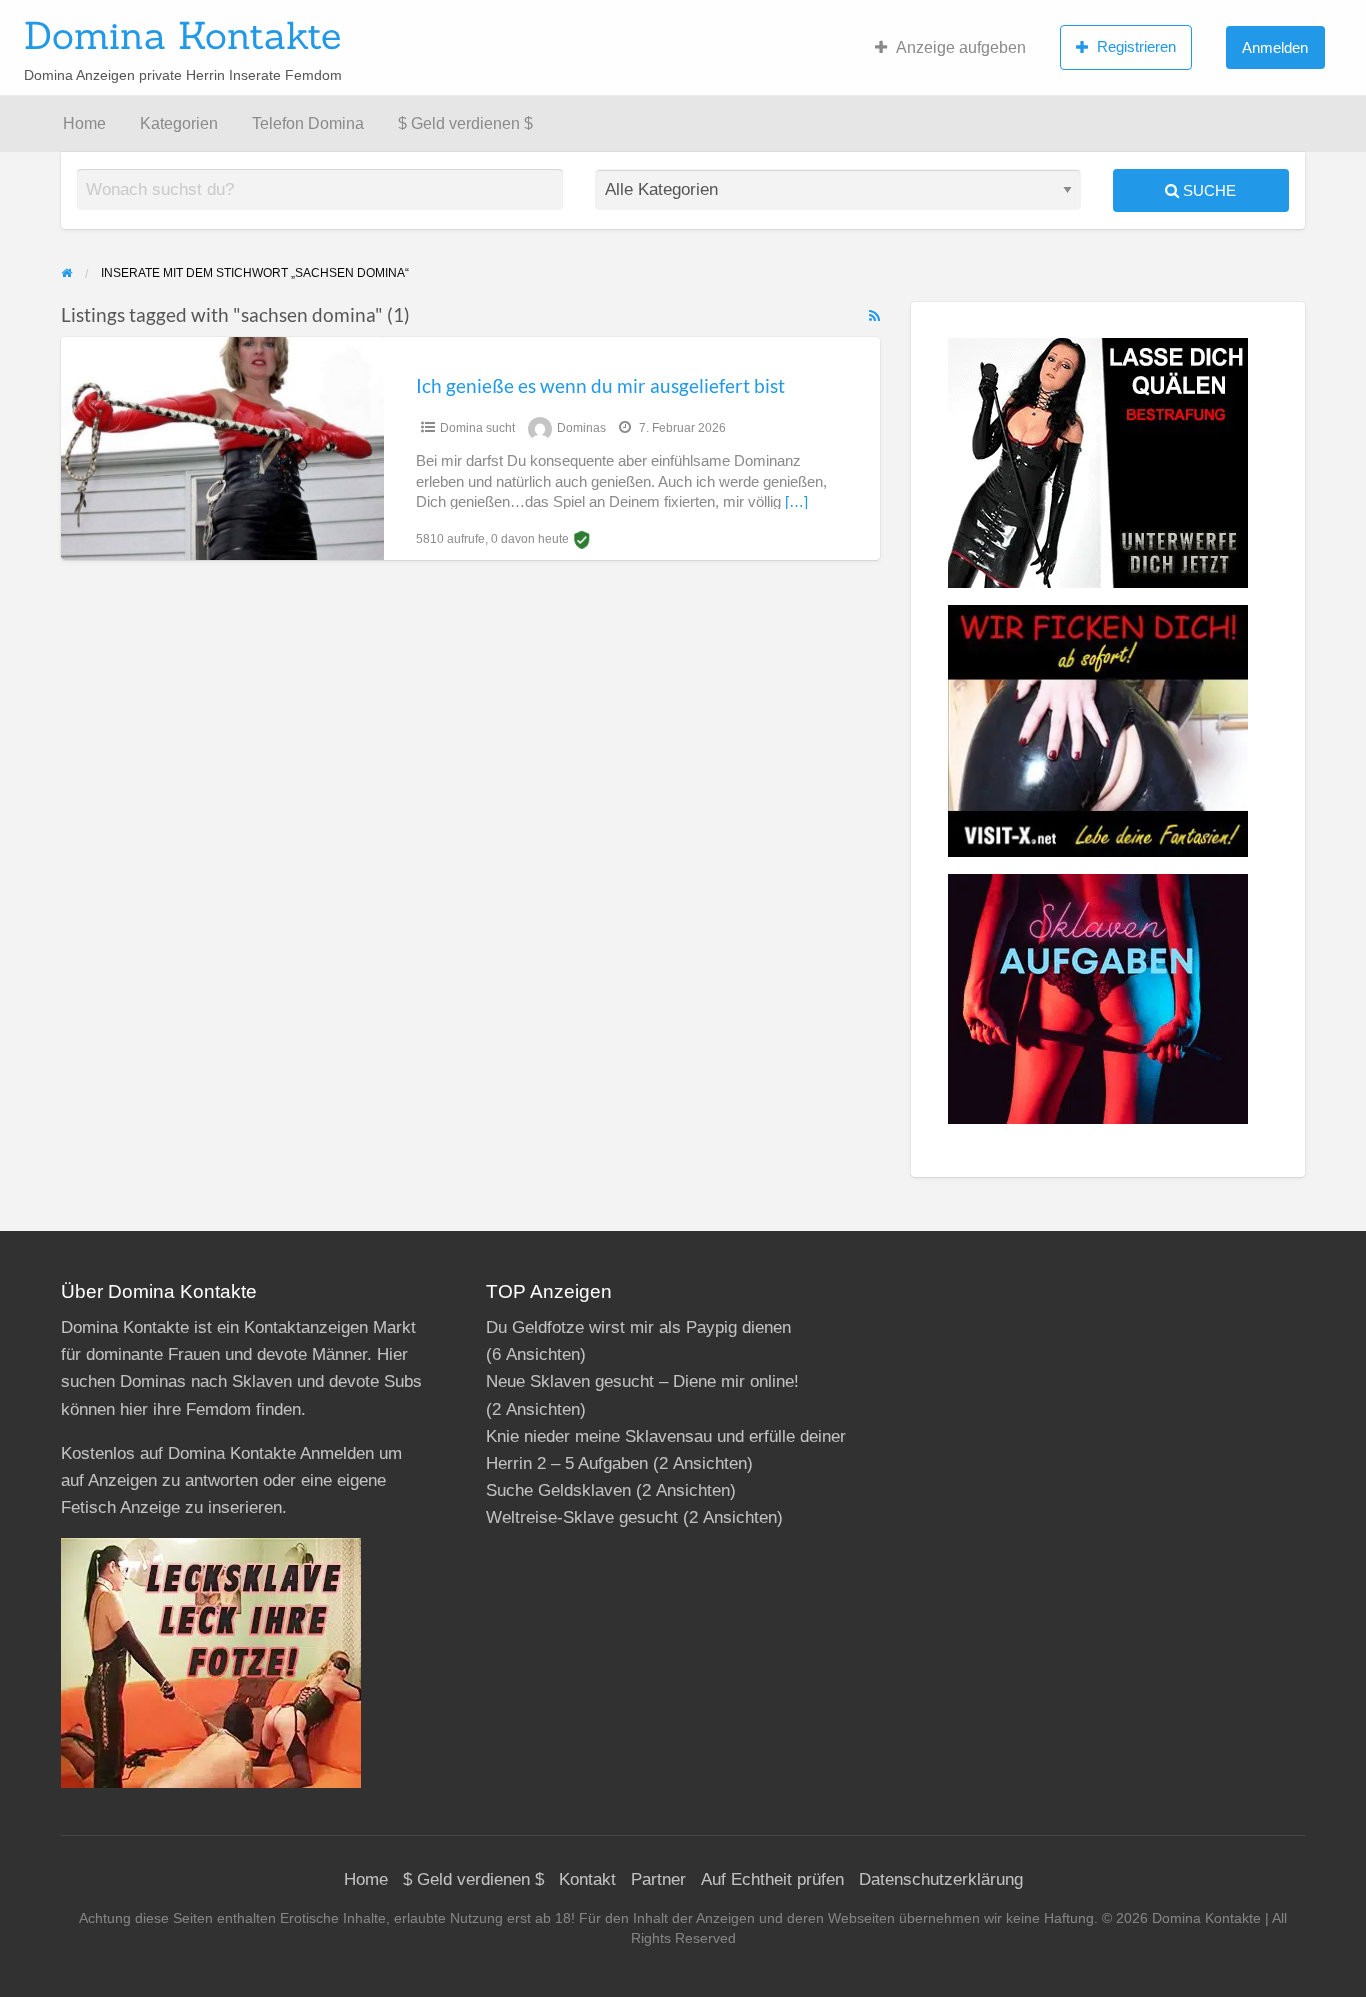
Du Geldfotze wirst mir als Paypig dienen (638, 1327)
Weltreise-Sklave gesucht (582, 1517)
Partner (658, 1879)
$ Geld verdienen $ (465, 123)
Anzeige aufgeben (961, 47)
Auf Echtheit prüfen (772, 1879)
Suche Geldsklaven (558, 1490)
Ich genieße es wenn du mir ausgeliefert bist (600, 385)
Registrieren (1136, 46)
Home (84, 123)
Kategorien (179, 123)
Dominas (581, 428)
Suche (1207, 190)
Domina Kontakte (182, 35)
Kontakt (587, 1879)
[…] (796, 502)
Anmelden (1275, 47)
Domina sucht (477, 428)
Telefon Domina (308, 123)
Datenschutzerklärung (941, 1879)
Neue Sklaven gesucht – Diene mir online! (642, 1381)
